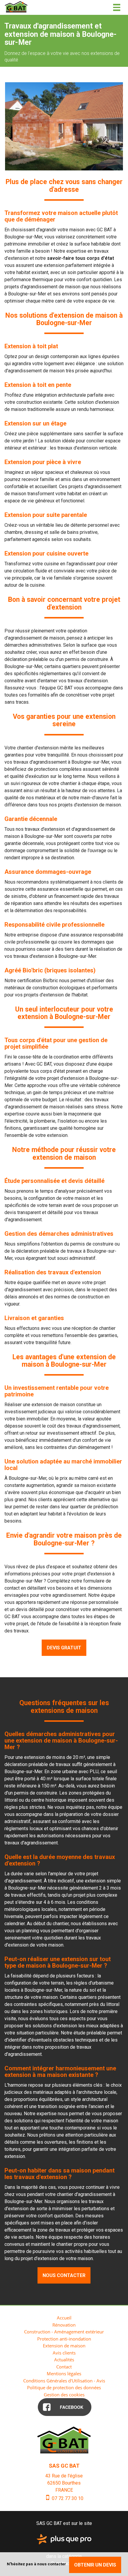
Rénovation (64, 2325)
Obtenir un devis (95, 2565)
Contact (64, 2367)
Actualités (64, 2360)
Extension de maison (64, 2346)
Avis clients (64, 2353)
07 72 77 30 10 (67, 2498)
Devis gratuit (64, 1648)
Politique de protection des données (64, 2387)
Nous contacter (64, 2275)
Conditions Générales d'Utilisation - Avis (64, 2381)
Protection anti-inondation (64, 2339)
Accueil (64, 2318)
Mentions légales (64, 2374)
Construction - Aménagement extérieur (64, 2332)
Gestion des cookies (64, 2395)
